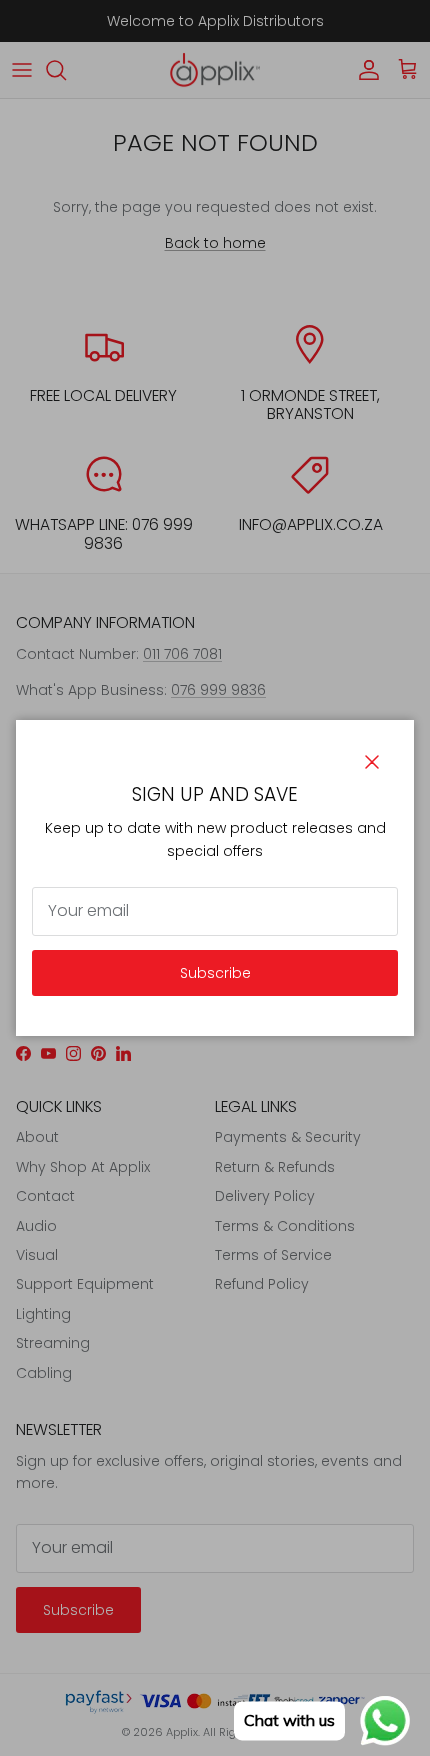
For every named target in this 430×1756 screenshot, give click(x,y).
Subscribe (215, 973)
